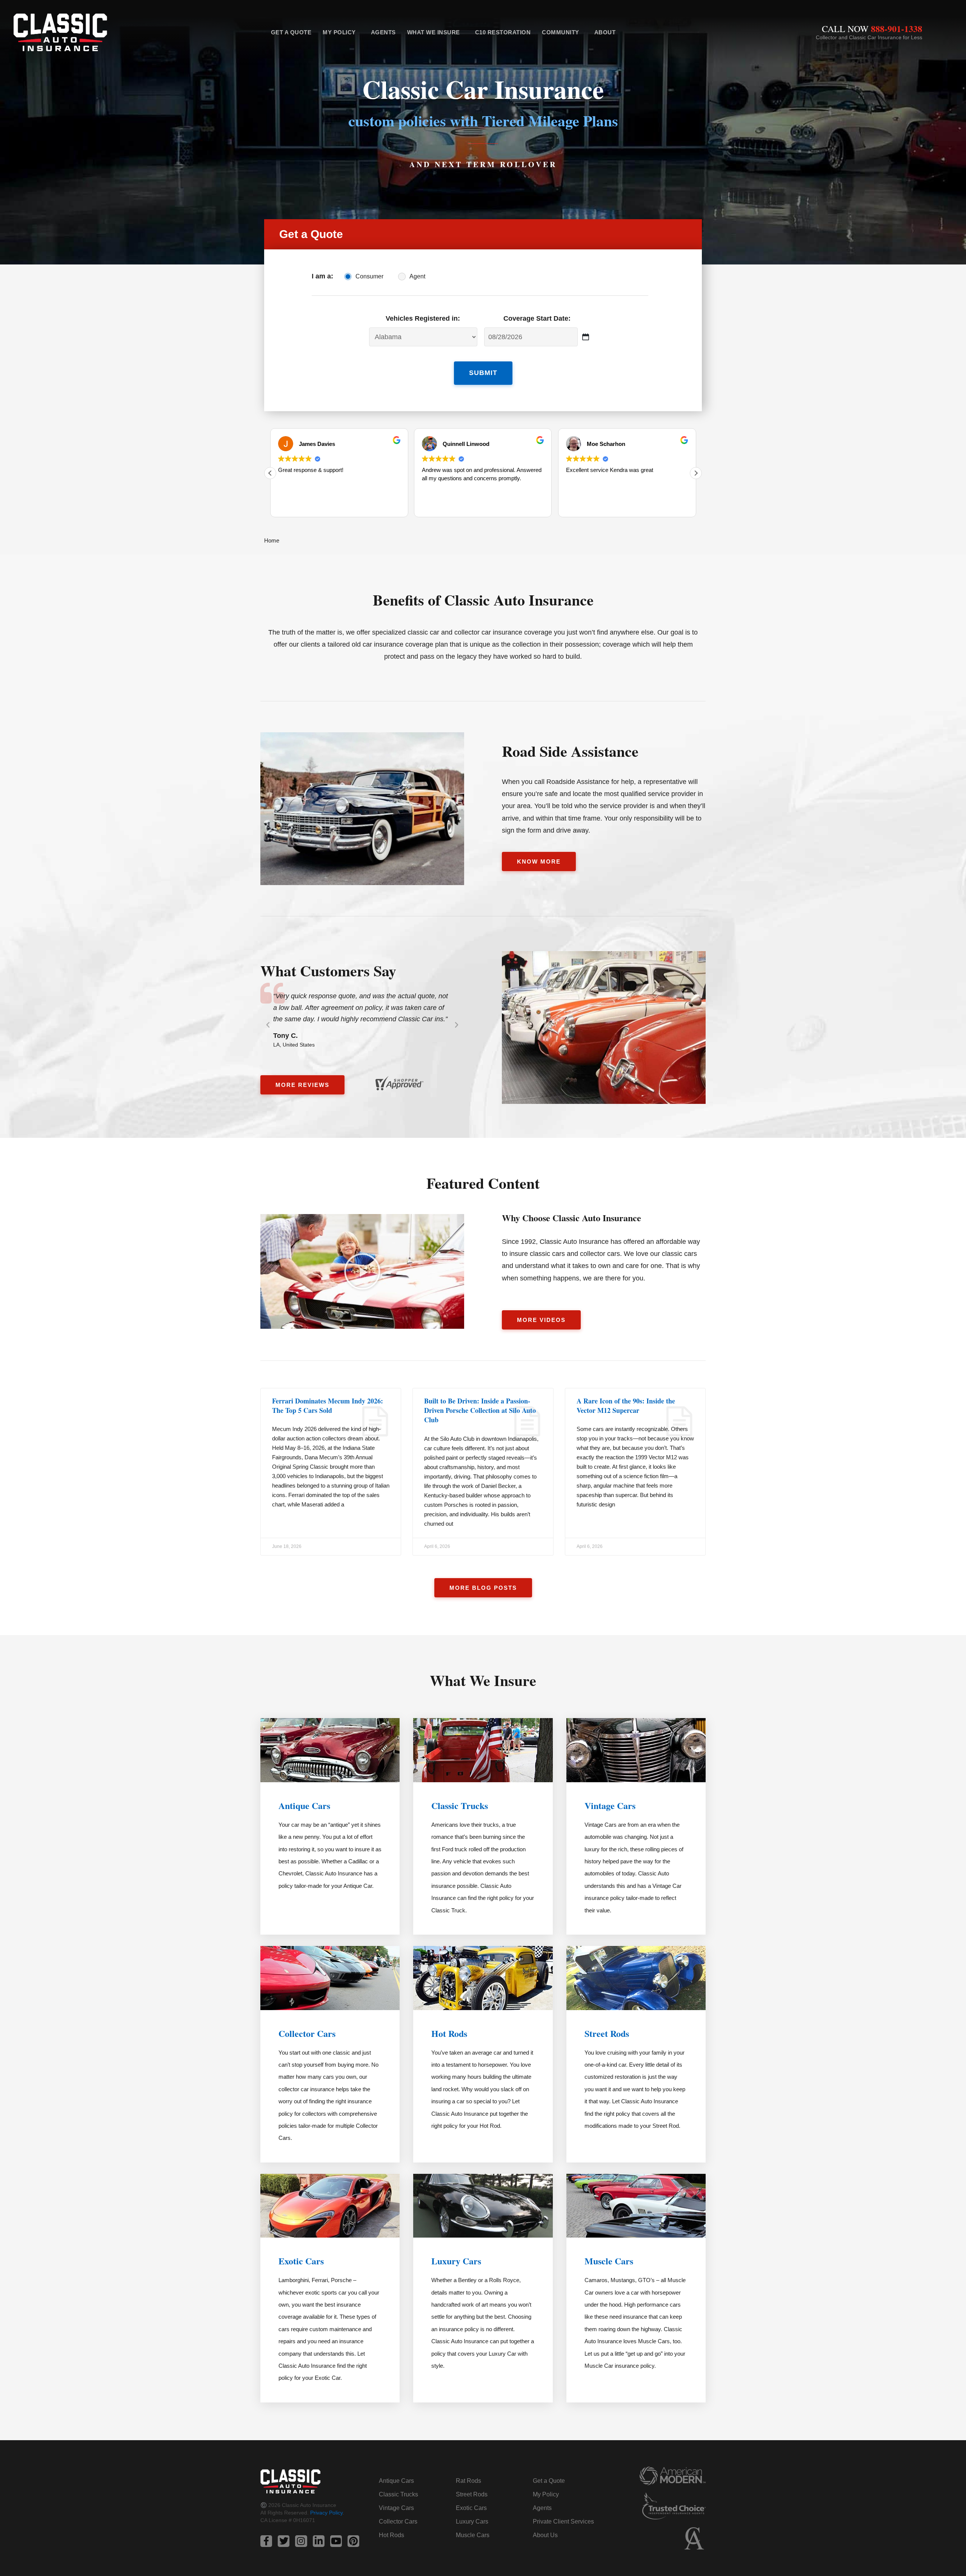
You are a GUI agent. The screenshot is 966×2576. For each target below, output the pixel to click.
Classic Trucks (460, 1805)
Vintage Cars (610, 1805)
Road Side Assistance (570, 751)
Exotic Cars (301, 2261)
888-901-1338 (897, 28)
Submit (483, 373)
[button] (696, 473)
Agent (417, 276)
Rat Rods (468, 2481)
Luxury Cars (456, 2261)
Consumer (369, 276)
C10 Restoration (503, 32)
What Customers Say (328, 971)
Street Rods (607, 2033)
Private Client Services (563, 2521)
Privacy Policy (326, 2513)
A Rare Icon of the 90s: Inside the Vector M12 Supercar (626, 1406)
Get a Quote (291, 32)
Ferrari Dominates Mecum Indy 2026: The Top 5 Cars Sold (328, 1406)
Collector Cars (307, 2033)
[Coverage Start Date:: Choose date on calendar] (585, 337)
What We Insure (434, 32)
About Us (545, 2535)
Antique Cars (304, 1805)
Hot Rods (449, 2033)
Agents (383, 32)
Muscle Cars (609, 2261)
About (605, 32)
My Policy (339, 32)
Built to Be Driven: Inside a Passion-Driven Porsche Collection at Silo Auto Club (480, 1410)
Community (561, 32)
